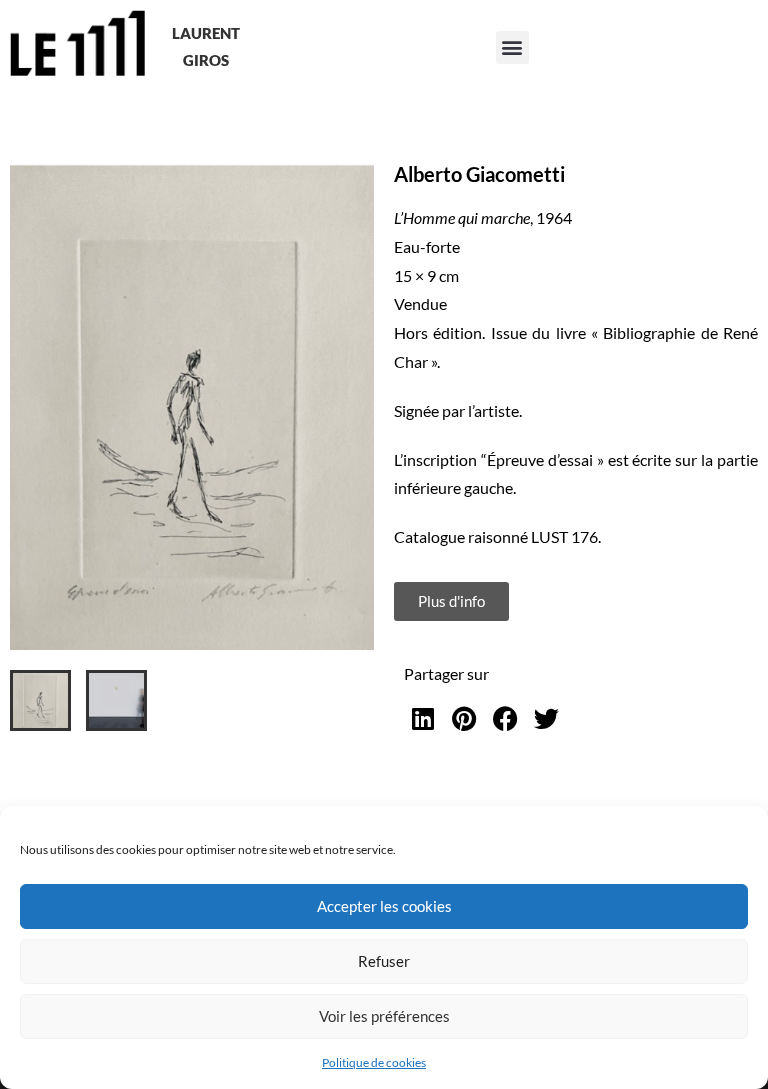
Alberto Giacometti (479, 174)
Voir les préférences (384, 1016)
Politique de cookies (374, 1062)
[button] (512, 47)
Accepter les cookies (384, 906)
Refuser (384, 961)
